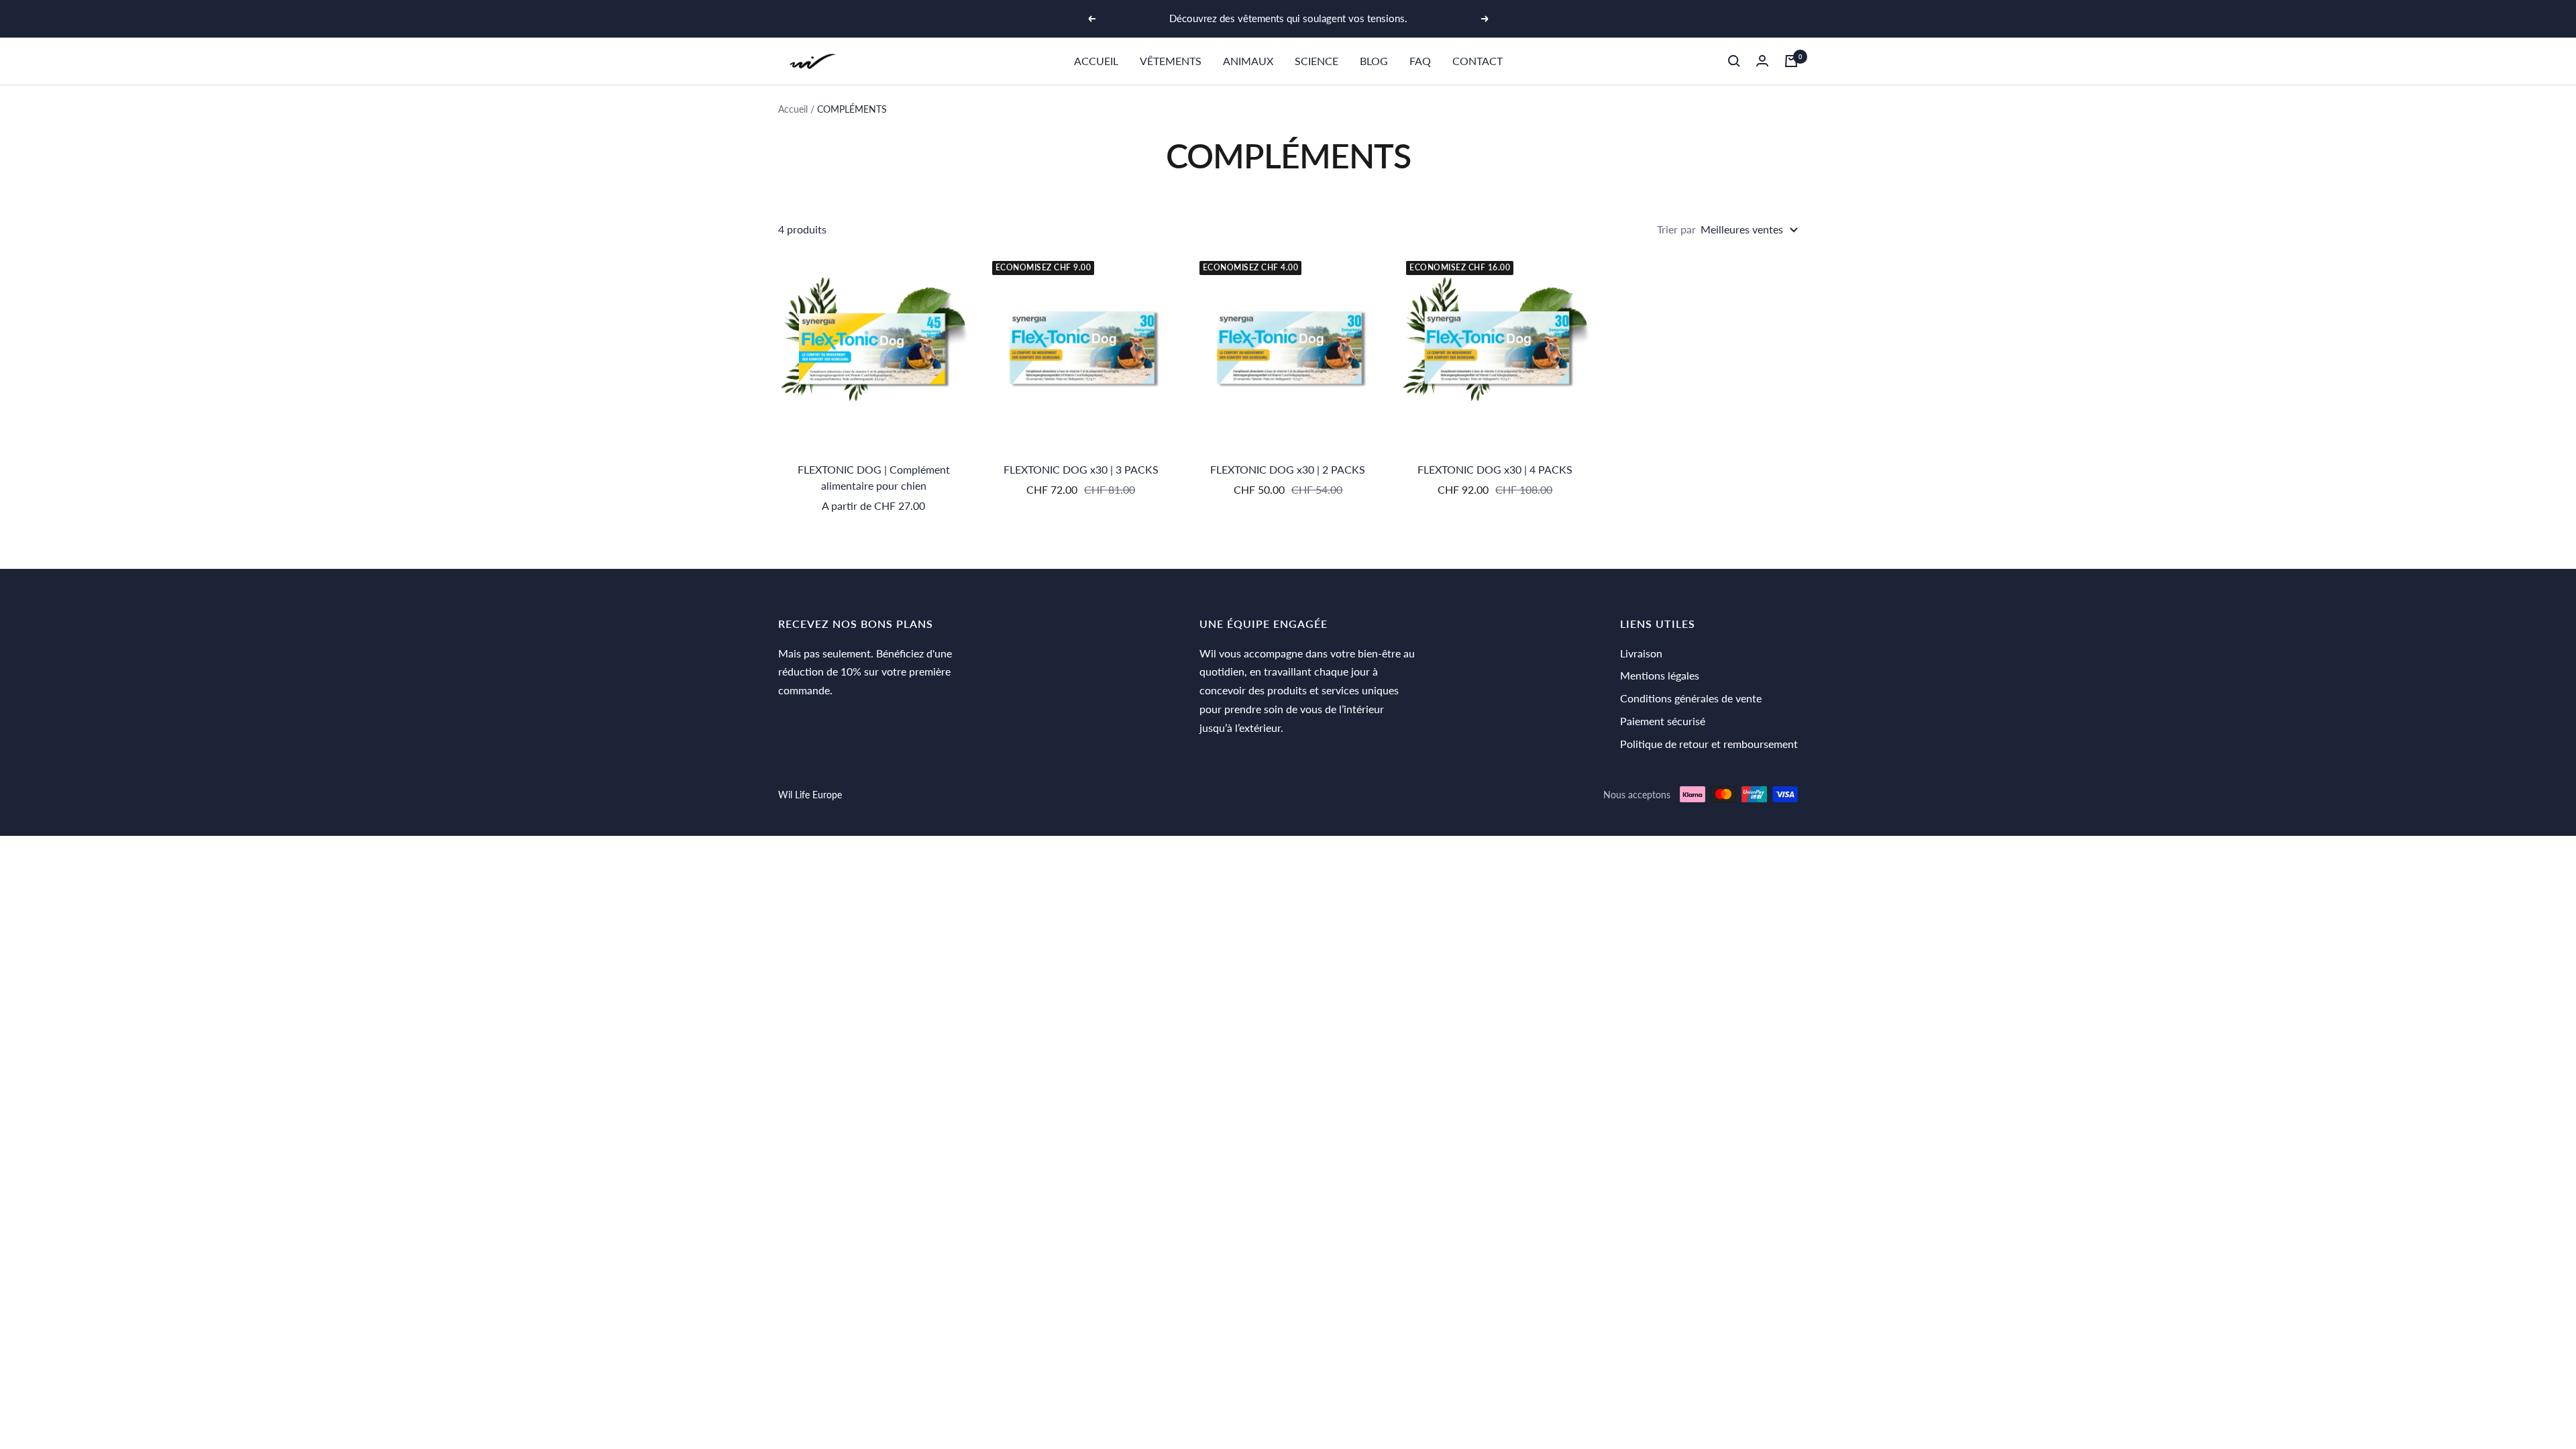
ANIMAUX (1248, 61)
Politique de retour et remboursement (1709, 744)
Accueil (793, 109)
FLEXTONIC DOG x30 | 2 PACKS (1288, 469)
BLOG (1374, 61)
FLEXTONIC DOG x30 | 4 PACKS (1495, 469)
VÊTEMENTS (1171, 61)
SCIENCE (1317, 61)
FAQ (1420, 61)
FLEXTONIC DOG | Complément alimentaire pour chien (874, 477)
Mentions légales (1660, 675)
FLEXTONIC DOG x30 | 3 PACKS (1081, 469)
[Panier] (1791, 61)
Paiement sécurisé (1663, 721)
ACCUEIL (1096, 61)
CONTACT (1478, 61)
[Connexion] (1762, 61)
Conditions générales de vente (1691, 698)
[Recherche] (1734, 61)
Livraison (1641, 653)
